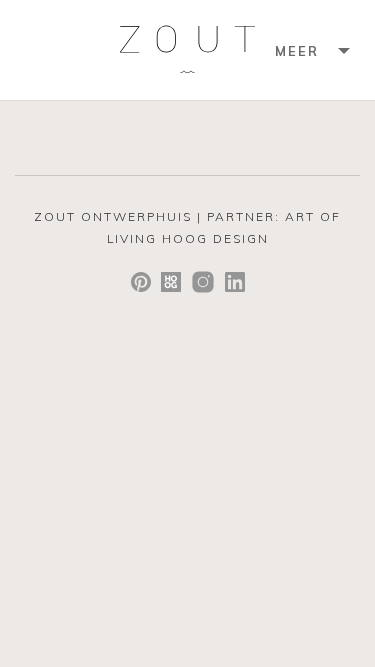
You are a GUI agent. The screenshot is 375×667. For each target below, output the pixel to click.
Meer (297, 51)
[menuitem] (310, 50)
